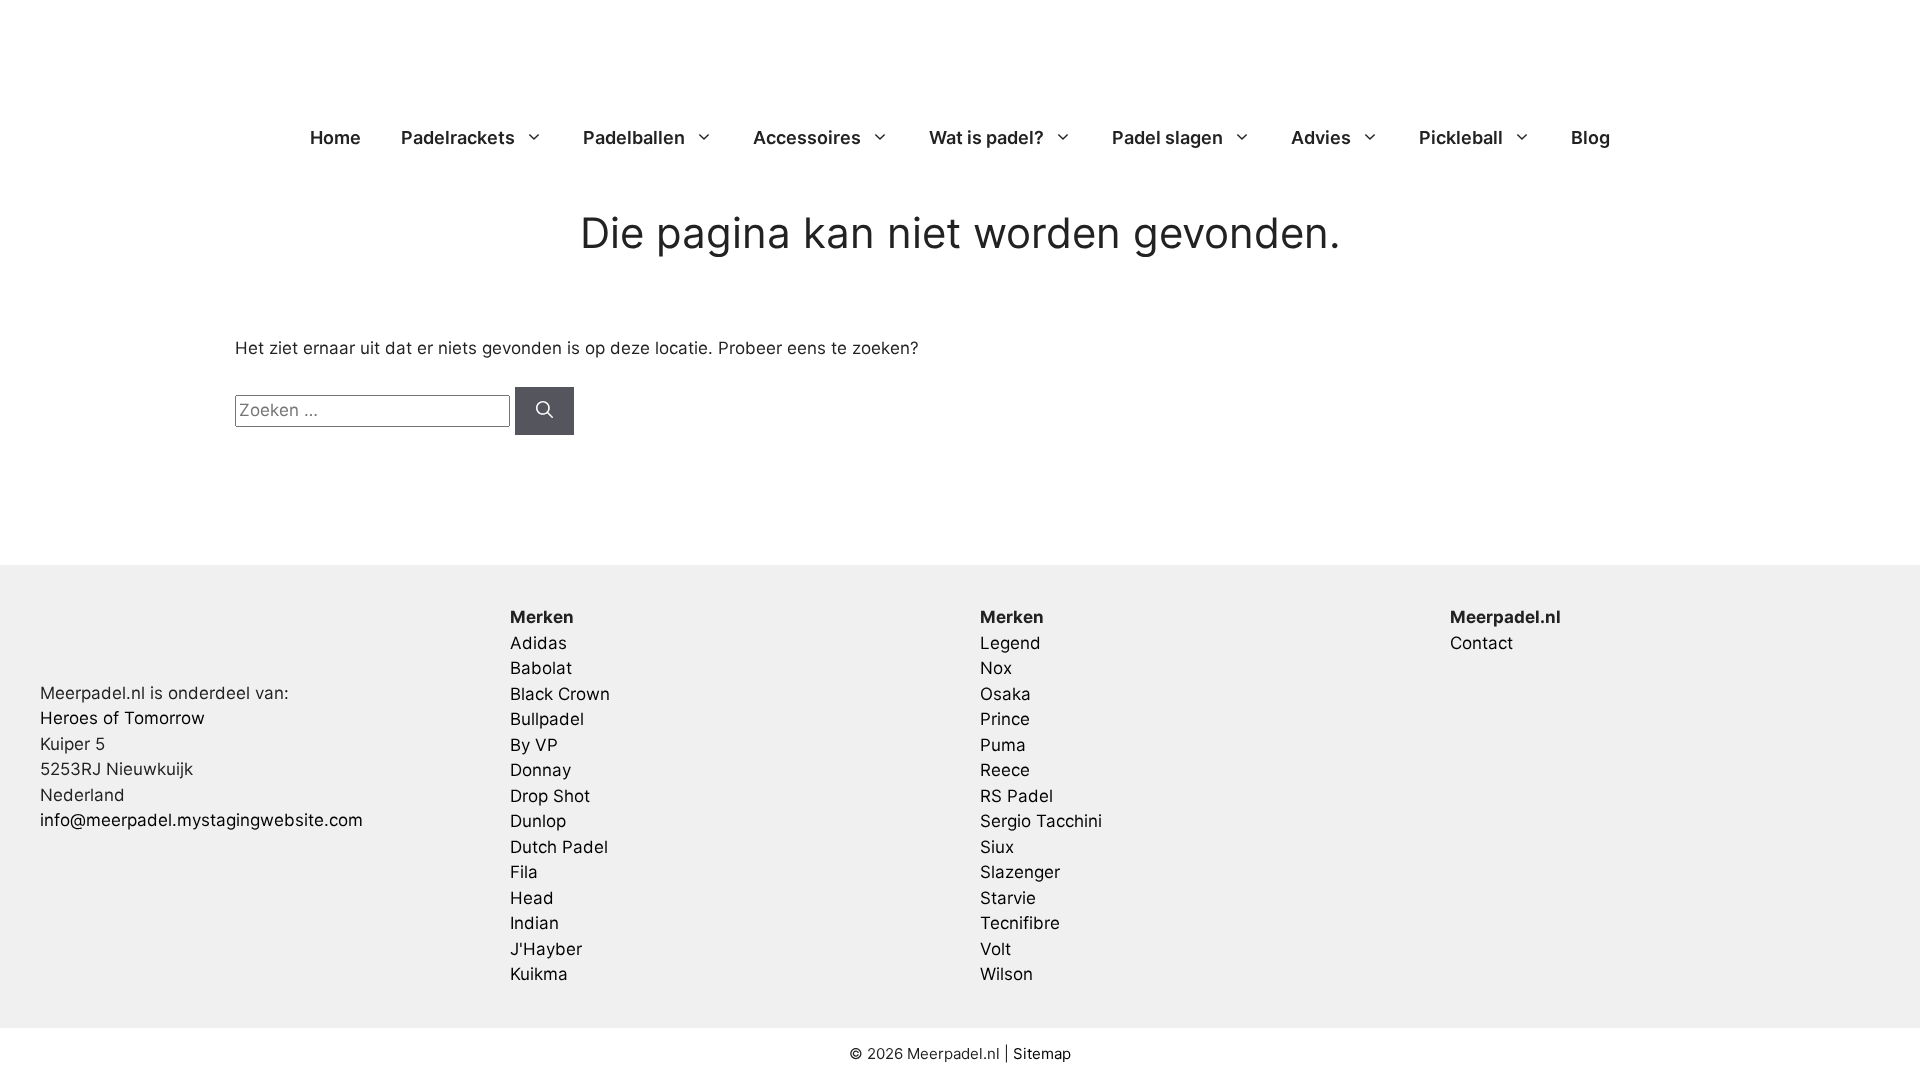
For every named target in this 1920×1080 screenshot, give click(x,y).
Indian (534, 923)
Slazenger (1020, 872)
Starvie (1008, 898)
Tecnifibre (1020, 923)
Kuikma (539, 974)
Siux (997, 847)
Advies (1321, 137)
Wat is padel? (986, 137)
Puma (1003, 745)
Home (335, 137)
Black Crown (560, 694)
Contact (1481, 643)
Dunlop (538, 821)
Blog (1590, 137)
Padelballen (634, 137)
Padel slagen (1167, 137)
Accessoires (807, 137)
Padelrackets (458, 137)
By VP (534, 745)
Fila (524, 872)
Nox (996, 668)
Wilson (1006, 974)
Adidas (538, 643)
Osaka (1005, 694)
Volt (995, 949)
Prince (1005, 719)
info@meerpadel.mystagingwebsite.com (201, 820)
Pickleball (1461, 137)
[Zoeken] (544, 411)
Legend (1010, 643)
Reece (1005, 770)
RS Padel (1016, 796)
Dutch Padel (559, 847)
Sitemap (1042, 1053)
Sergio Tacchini (1041, 821)
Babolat (541, 668)
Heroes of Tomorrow (122, 718)
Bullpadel (547, 719)
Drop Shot (550, 796)
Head (532, 898)
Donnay (540, 770)
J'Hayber (546, 949)
